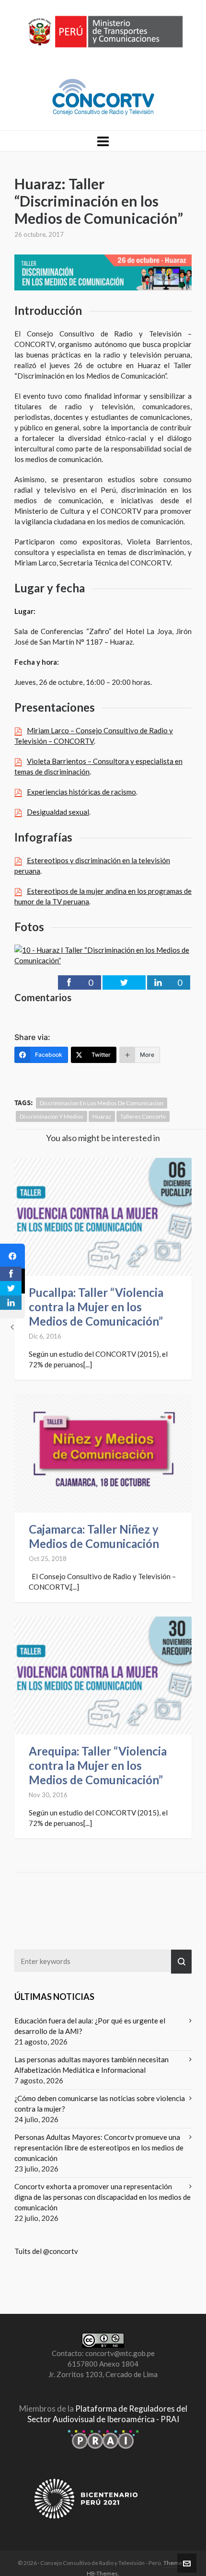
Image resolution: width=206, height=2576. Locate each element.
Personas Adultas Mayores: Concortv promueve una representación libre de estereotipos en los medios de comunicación (99, 2148)
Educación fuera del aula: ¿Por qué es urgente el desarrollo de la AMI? (90, 2026)
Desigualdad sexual (58, 812)
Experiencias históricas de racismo (81, 792)
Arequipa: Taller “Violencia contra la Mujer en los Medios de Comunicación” (98, 1765)
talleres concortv (143, 1116)
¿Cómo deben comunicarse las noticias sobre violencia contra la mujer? (100, 2103)
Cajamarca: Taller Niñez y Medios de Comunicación (94, 1536)
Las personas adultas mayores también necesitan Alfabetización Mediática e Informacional (92, 2065)
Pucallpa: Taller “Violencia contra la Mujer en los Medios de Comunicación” (96, 1307)
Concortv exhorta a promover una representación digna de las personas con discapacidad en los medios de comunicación (103, 2197)
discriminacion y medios (51, 1116)
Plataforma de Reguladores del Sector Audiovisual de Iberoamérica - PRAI (107, 2414)
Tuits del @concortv (46, 2251)
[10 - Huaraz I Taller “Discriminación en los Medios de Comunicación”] (103, 954)
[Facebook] (12, 1256)
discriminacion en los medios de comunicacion (102, 1103)
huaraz (102, 1116)
